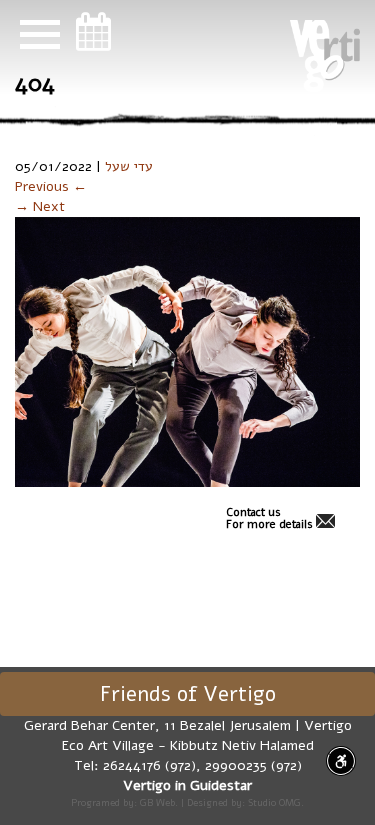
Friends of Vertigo (188, 694)
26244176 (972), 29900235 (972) (202, 765)
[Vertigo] (325, 56)
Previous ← (51, 186)
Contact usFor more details (269, 519)
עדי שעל (129, 166)
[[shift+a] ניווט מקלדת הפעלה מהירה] (341, 761)
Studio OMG (274, 802)
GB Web (157, 802)
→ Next (40, 206)
